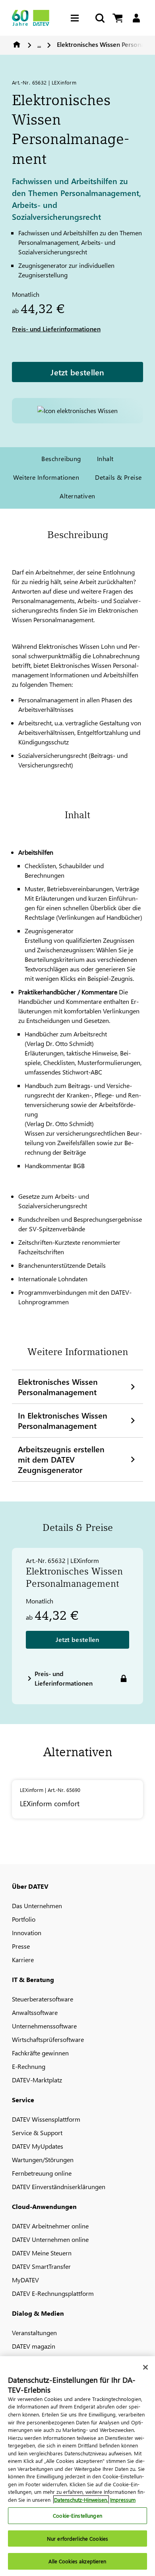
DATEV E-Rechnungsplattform (53, 2293)
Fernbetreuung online (42, 2173)
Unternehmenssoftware (44, 2026)
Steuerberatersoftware (43, 1999)
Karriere (23, 1960)
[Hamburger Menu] (77, 18)
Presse (21, 1946)
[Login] (136, 18)
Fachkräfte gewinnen (40, 2053)
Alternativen (77, 496)
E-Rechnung (29, 2066)
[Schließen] (145, 2367)
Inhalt (105, 458)
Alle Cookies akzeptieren (77, 2561)
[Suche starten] (99, 18)
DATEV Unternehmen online (50, 2239)
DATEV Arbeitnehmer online (50, 2226)
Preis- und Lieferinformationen (56, 329)
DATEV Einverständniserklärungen (59, 2187)
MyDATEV (25, 2280)
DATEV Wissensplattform (46, 2119)
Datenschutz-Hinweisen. (81, 2500)
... (39, 44)
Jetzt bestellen (77, 372)
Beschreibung (61, 458)
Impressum (123, 2500)
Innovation (27, 1933)
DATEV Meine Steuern (42, 2253)
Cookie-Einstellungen (77, 2515)
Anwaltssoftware (35, 2012)
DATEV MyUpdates (38, 2146)
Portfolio (24, 1919)
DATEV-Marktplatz (37, 2080)
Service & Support (37, 2133)
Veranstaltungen (34, 2333)
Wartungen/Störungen (43, 2160)
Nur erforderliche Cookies (77, 2539)
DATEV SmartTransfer (41, 2266)
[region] (77, 2466)
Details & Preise (118, 477)
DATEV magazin (34, 2346)
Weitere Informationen (46, 477)
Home (17, 44)
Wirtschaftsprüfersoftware (48, 2039)
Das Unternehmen (37, 1906)
